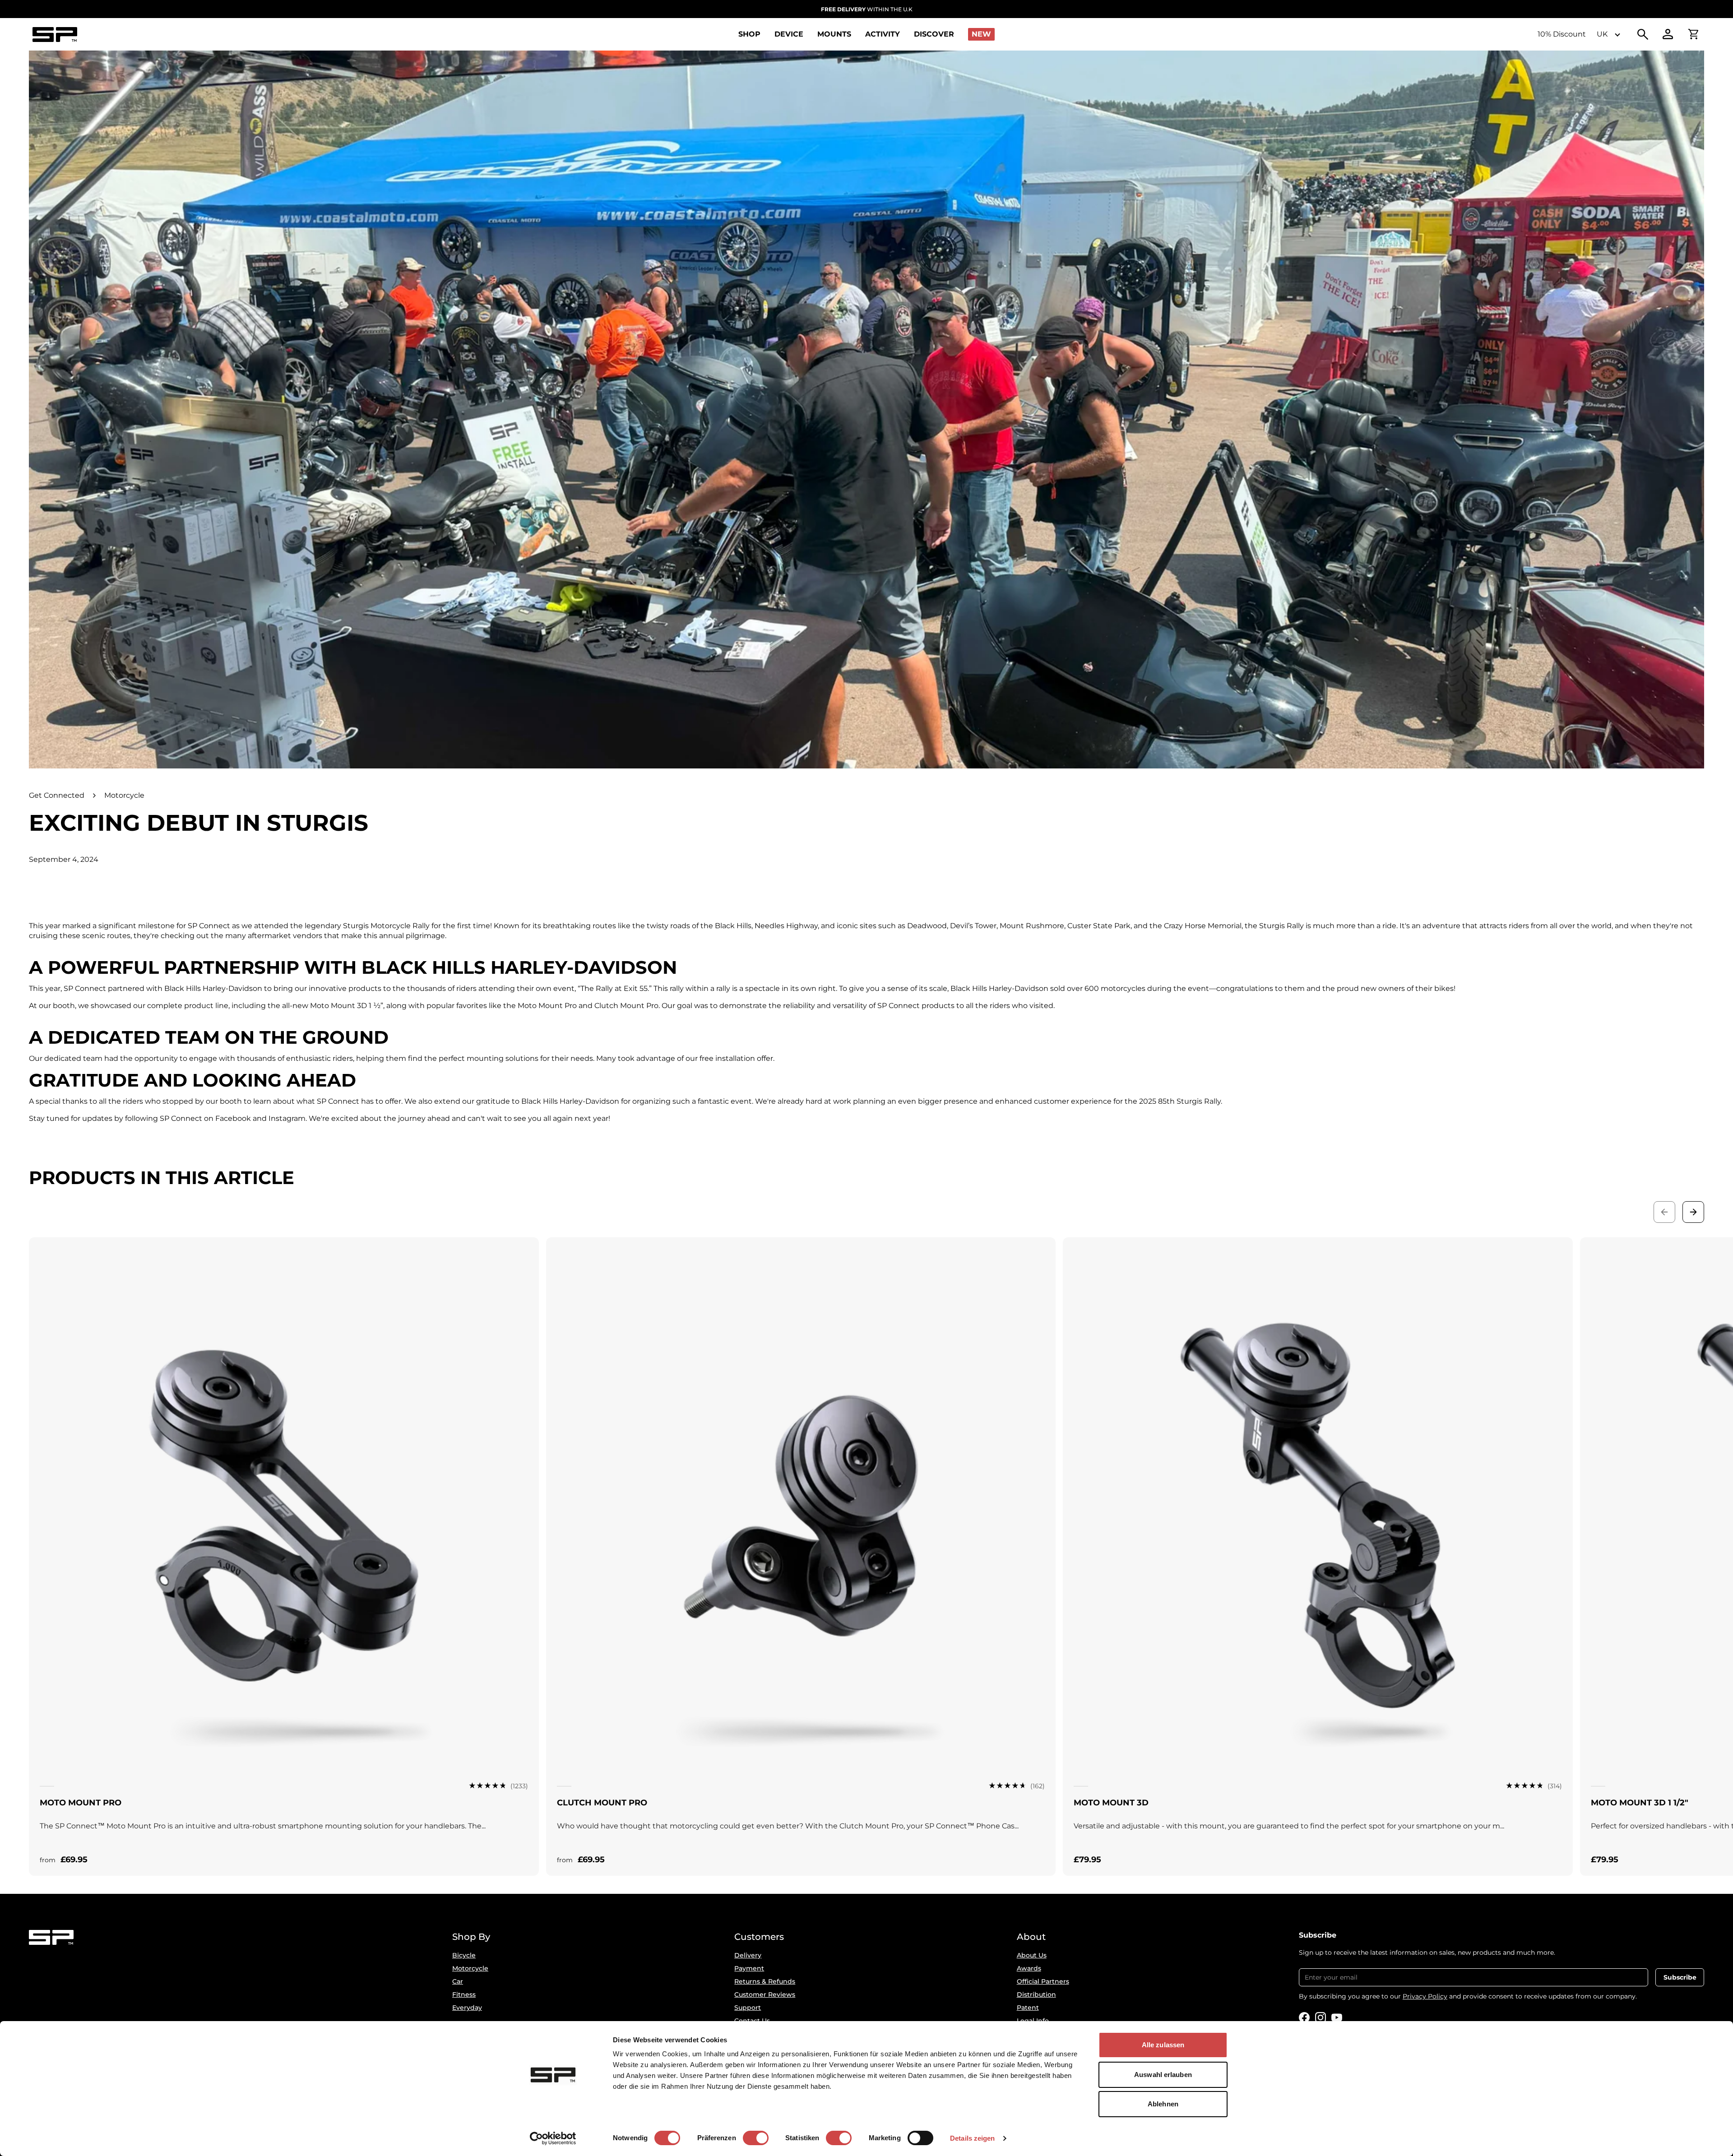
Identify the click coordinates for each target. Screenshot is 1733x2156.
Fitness (464, 1994)
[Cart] (1693, 34)
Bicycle (464, 1955)
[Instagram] (1321, 2017)
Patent (1028, 2008)
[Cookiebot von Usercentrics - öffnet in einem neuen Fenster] (553, 2138)
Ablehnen (1163, 2104)
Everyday (467, 2008)
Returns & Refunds (765, 1981)
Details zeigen (972, 2138)
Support (748, 2008)
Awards (1029, 1968)
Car (458, 1981)
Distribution (1036, 1994)
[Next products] (1693, 1212)
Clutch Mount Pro (602, 1803)
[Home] (55, 35)
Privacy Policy (1425, 1996)
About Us (1032, 1955)
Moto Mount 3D (1111, 1803)
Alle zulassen (1163, 2045)
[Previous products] (1664, 1212)
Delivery (748, 1955)
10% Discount (1562, 34)
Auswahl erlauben (1163, 2075)
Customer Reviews (765, 1994)
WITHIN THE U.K (867, 9)
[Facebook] (1304, 2017)
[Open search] (1643, 34)
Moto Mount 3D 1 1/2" (1640, 1803)
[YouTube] (1337, 2017)
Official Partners (1043, 1981)
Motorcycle (124, 795)
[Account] (1668, 34)
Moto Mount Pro (81, 1803)
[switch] (756, 2138)
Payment (749, 1968)
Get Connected (57, 795)
